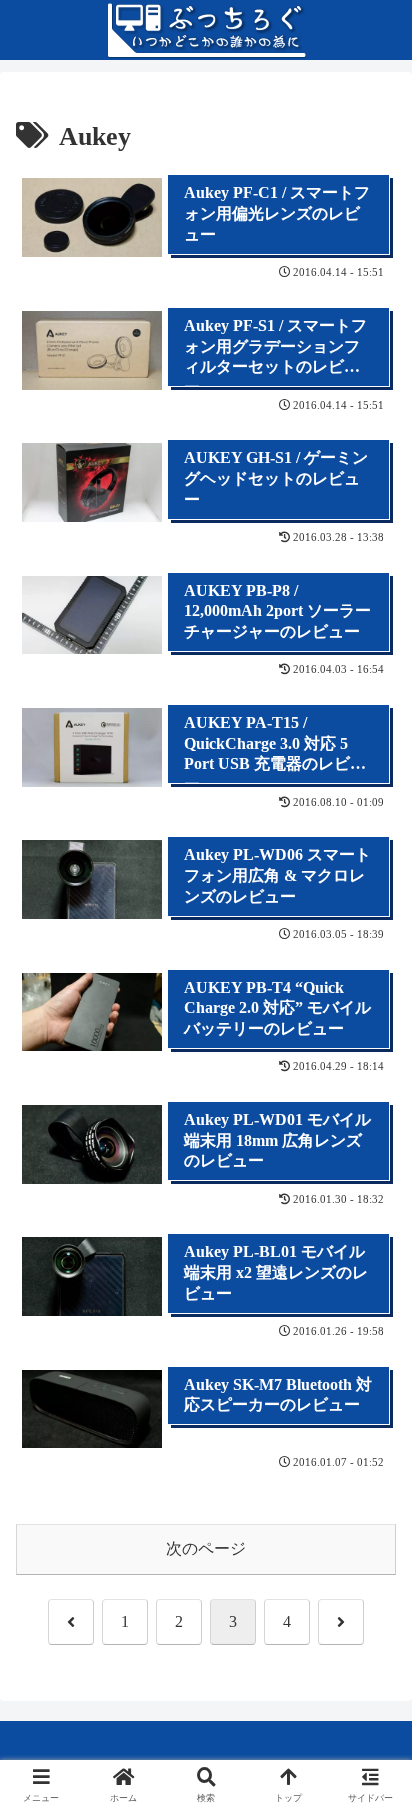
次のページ (206, 1548)
